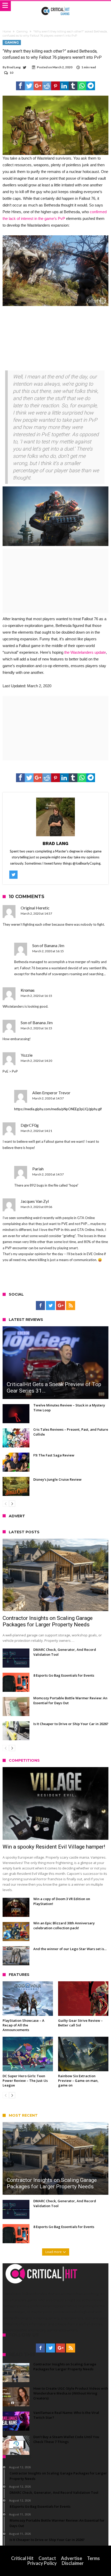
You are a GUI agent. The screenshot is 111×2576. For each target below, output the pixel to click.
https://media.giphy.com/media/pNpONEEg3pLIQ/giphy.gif (58, 1109)
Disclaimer (73, 2563)
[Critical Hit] (56, 6)
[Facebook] (40, 1306)
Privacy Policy (42, 2563)
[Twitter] (50, 1306)
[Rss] (71, 1306)
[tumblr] (73, 86)
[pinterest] (55, 86)
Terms (93, 2558)
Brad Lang (14, 67)
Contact (47, 2558)
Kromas (28, 990)
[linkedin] (64, 86)
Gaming (22, 31)
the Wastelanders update (85, 652)
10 (11, 73)
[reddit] (47, 86)
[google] (38, 86)
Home (7, 31)
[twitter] (29, 86)
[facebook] (20, 86)
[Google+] (61, 1306)
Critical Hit (22, 2558)
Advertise (72, 2558)
